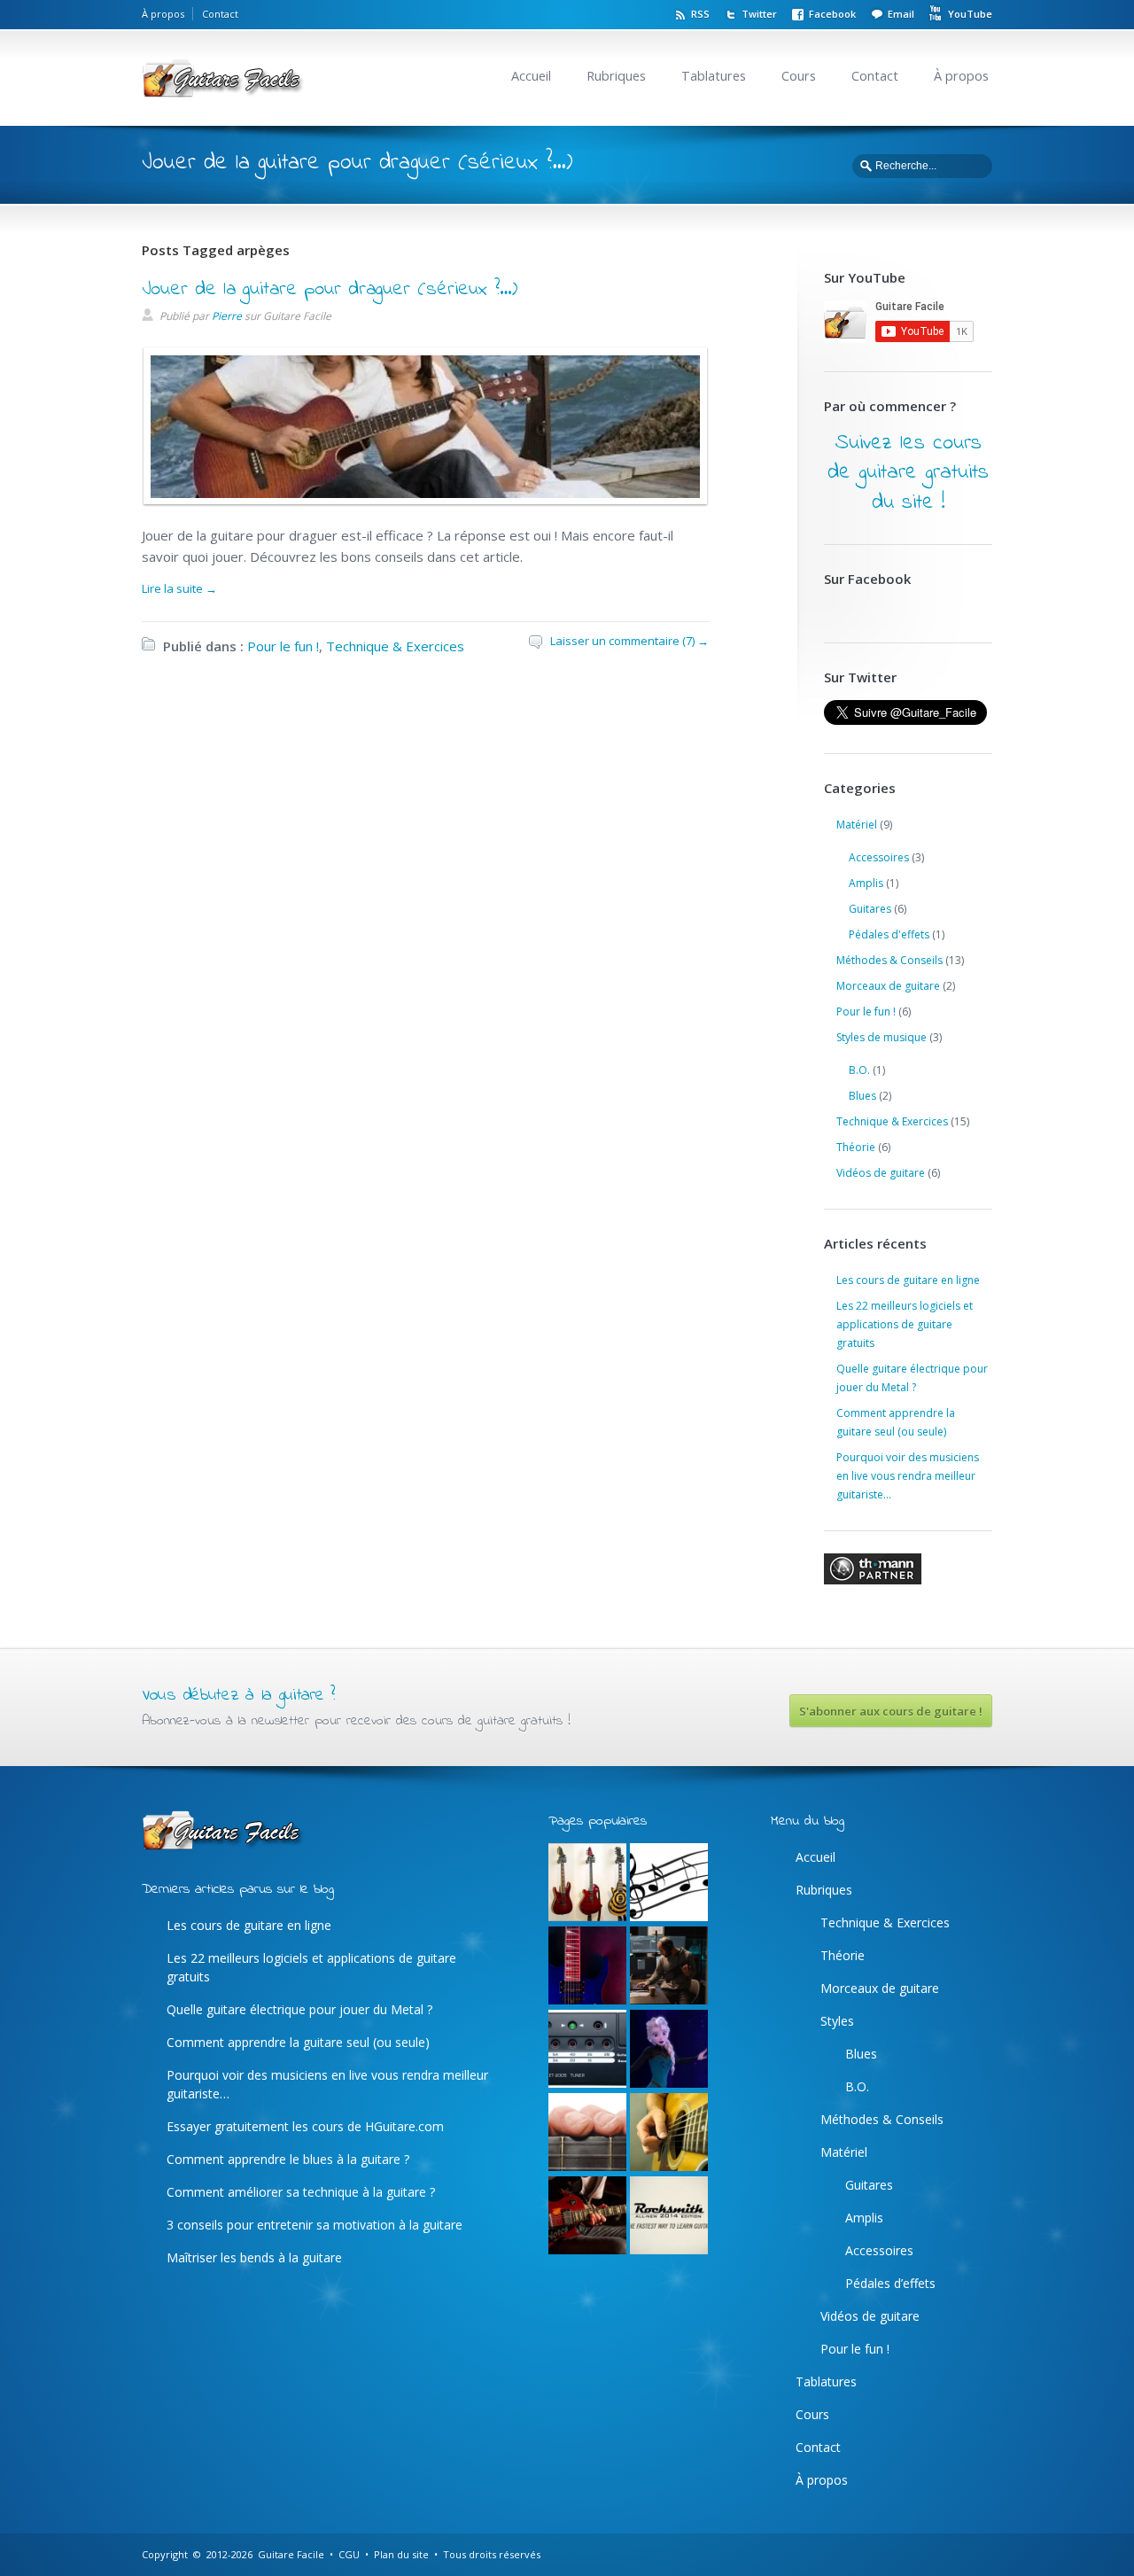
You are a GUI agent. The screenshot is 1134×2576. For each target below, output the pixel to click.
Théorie (856, 1147)
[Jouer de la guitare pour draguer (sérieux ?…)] (421, 494)
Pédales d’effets (890, 2283)
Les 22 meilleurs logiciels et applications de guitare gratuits (905, 1324)
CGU (349, 2554)
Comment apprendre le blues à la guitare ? (288, 2159)
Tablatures (714, 76)
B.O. (859, 1070)
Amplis (866, 883)
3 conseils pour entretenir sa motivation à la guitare (315, 2225)
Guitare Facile (291, 2554)
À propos (163, 14)
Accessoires (879, 857)
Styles (837, 2021)
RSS (700, 14)
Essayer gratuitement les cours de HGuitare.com (305, 2126)
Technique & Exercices (395, 646)
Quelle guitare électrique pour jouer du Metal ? (299, 2009)
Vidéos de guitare (881, 1173)
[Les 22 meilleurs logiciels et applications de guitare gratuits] (669, 1966)
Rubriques (616, 76)
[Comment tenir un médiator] (669, 2133)
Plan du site (401, 2554)
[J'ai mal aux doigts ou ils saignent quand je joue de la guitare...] (587, 2133)
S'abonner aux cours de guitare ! (891, 1711)
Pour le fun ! (283, 646)
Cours (799, 76)
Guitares (870, 909)
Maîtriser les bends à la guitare (254, 2257)
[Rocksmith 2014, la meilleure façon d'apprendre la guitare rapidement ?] (669, 2216)
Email (901, 14)
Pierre (227, 316)
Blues (862, 1096)
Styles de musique (882, 1037)
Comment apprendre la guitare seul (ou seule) (298, 2042)
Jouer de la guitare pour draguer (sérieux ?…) (330, 290)
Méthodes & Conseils (889, 960)
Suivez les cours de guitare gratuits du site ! (908, 473)
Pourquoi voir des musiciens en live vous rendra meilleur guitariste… (908, 1476)
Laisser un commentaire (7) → (629, 641)
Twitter (759, 14)
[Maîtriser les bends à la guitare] (587, 2216)
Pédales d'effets (889, 934)
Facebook (832, 14)
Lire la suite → (179, 588)
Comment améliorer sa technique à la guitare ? (301, 2192)
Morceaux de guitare (888, 986)
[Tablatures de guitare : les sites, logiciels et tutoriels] (669, 1883)
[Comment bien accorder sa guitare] (587, 2050)
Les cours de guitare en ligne (908, 1280)
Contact (220, 14)
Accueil (531, 76)
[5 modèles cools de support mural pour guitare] (587, 1883)
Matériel (857, 825)
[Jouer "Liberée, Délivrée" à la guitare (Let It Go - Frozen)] (669, 2050)
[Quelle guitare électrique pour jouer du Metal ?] (587, 1966)
